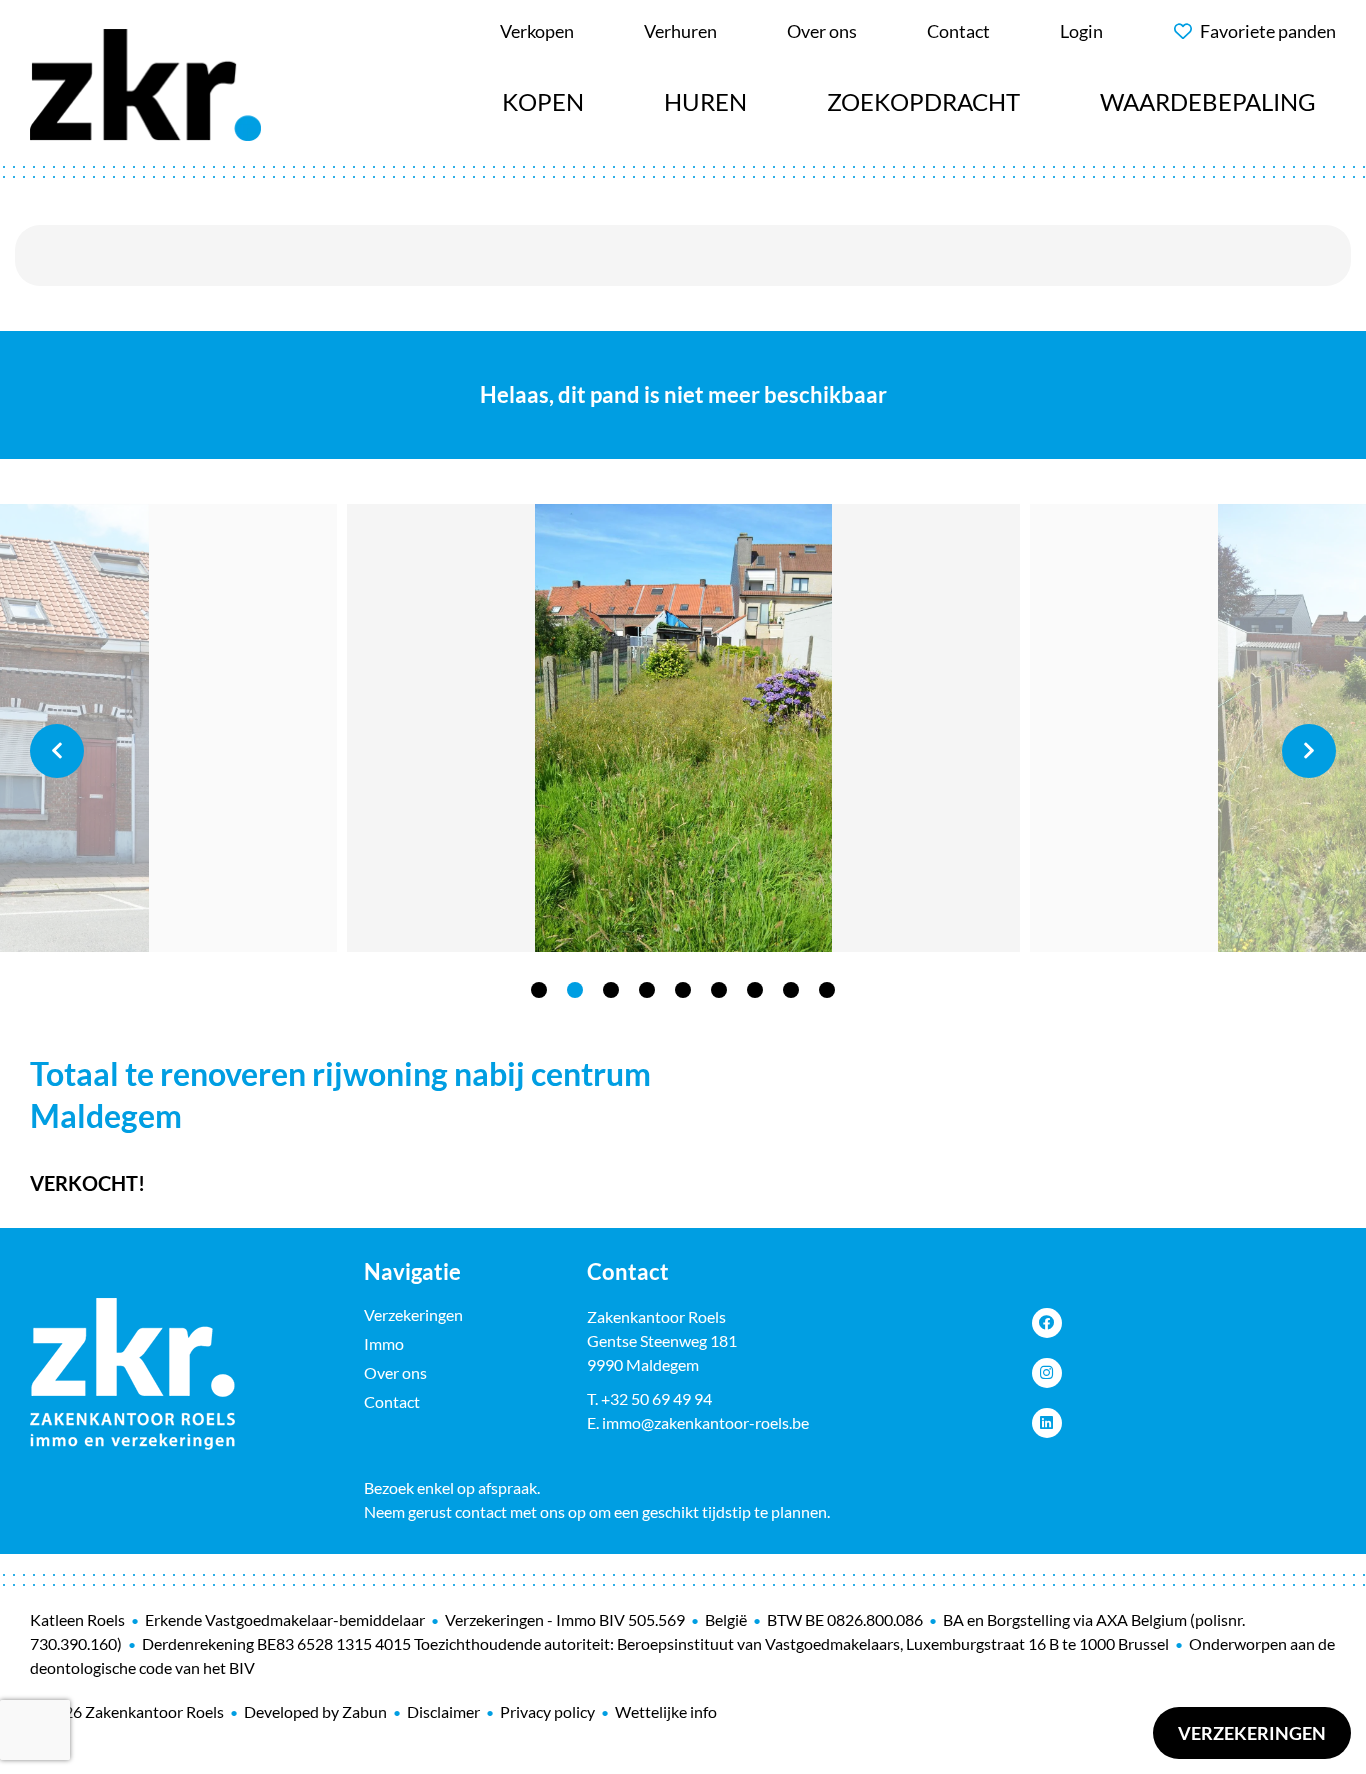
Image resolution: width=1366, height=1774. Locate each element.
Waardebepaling (1208, 101)
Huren (705, 101)
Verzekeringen (1252, 1733)
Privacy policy (547, 1711)
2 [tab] (575, 990)
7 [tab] (755, 990)
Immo (384, 1343)
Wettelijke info (666, 1711)
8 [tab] (791, 990)
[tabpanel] (683, 728)
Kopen (543, 101)
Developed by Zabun (315, 1711)
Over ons (395, 1372)
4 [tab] (647, 990)
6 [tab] (719, 990)
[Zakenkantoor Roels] (145, 82)
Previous (57, 751)
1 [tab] (539, 990)
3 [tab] (611, 990)
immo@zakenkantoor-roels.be (705, 1422)
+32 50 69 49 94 (656, 1398)
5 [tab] (683, 990)
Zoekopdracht (923, 101)
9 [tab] (827, 990)
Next (1309, 751)
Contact (392, 1401)
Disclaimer (443, 1711)
